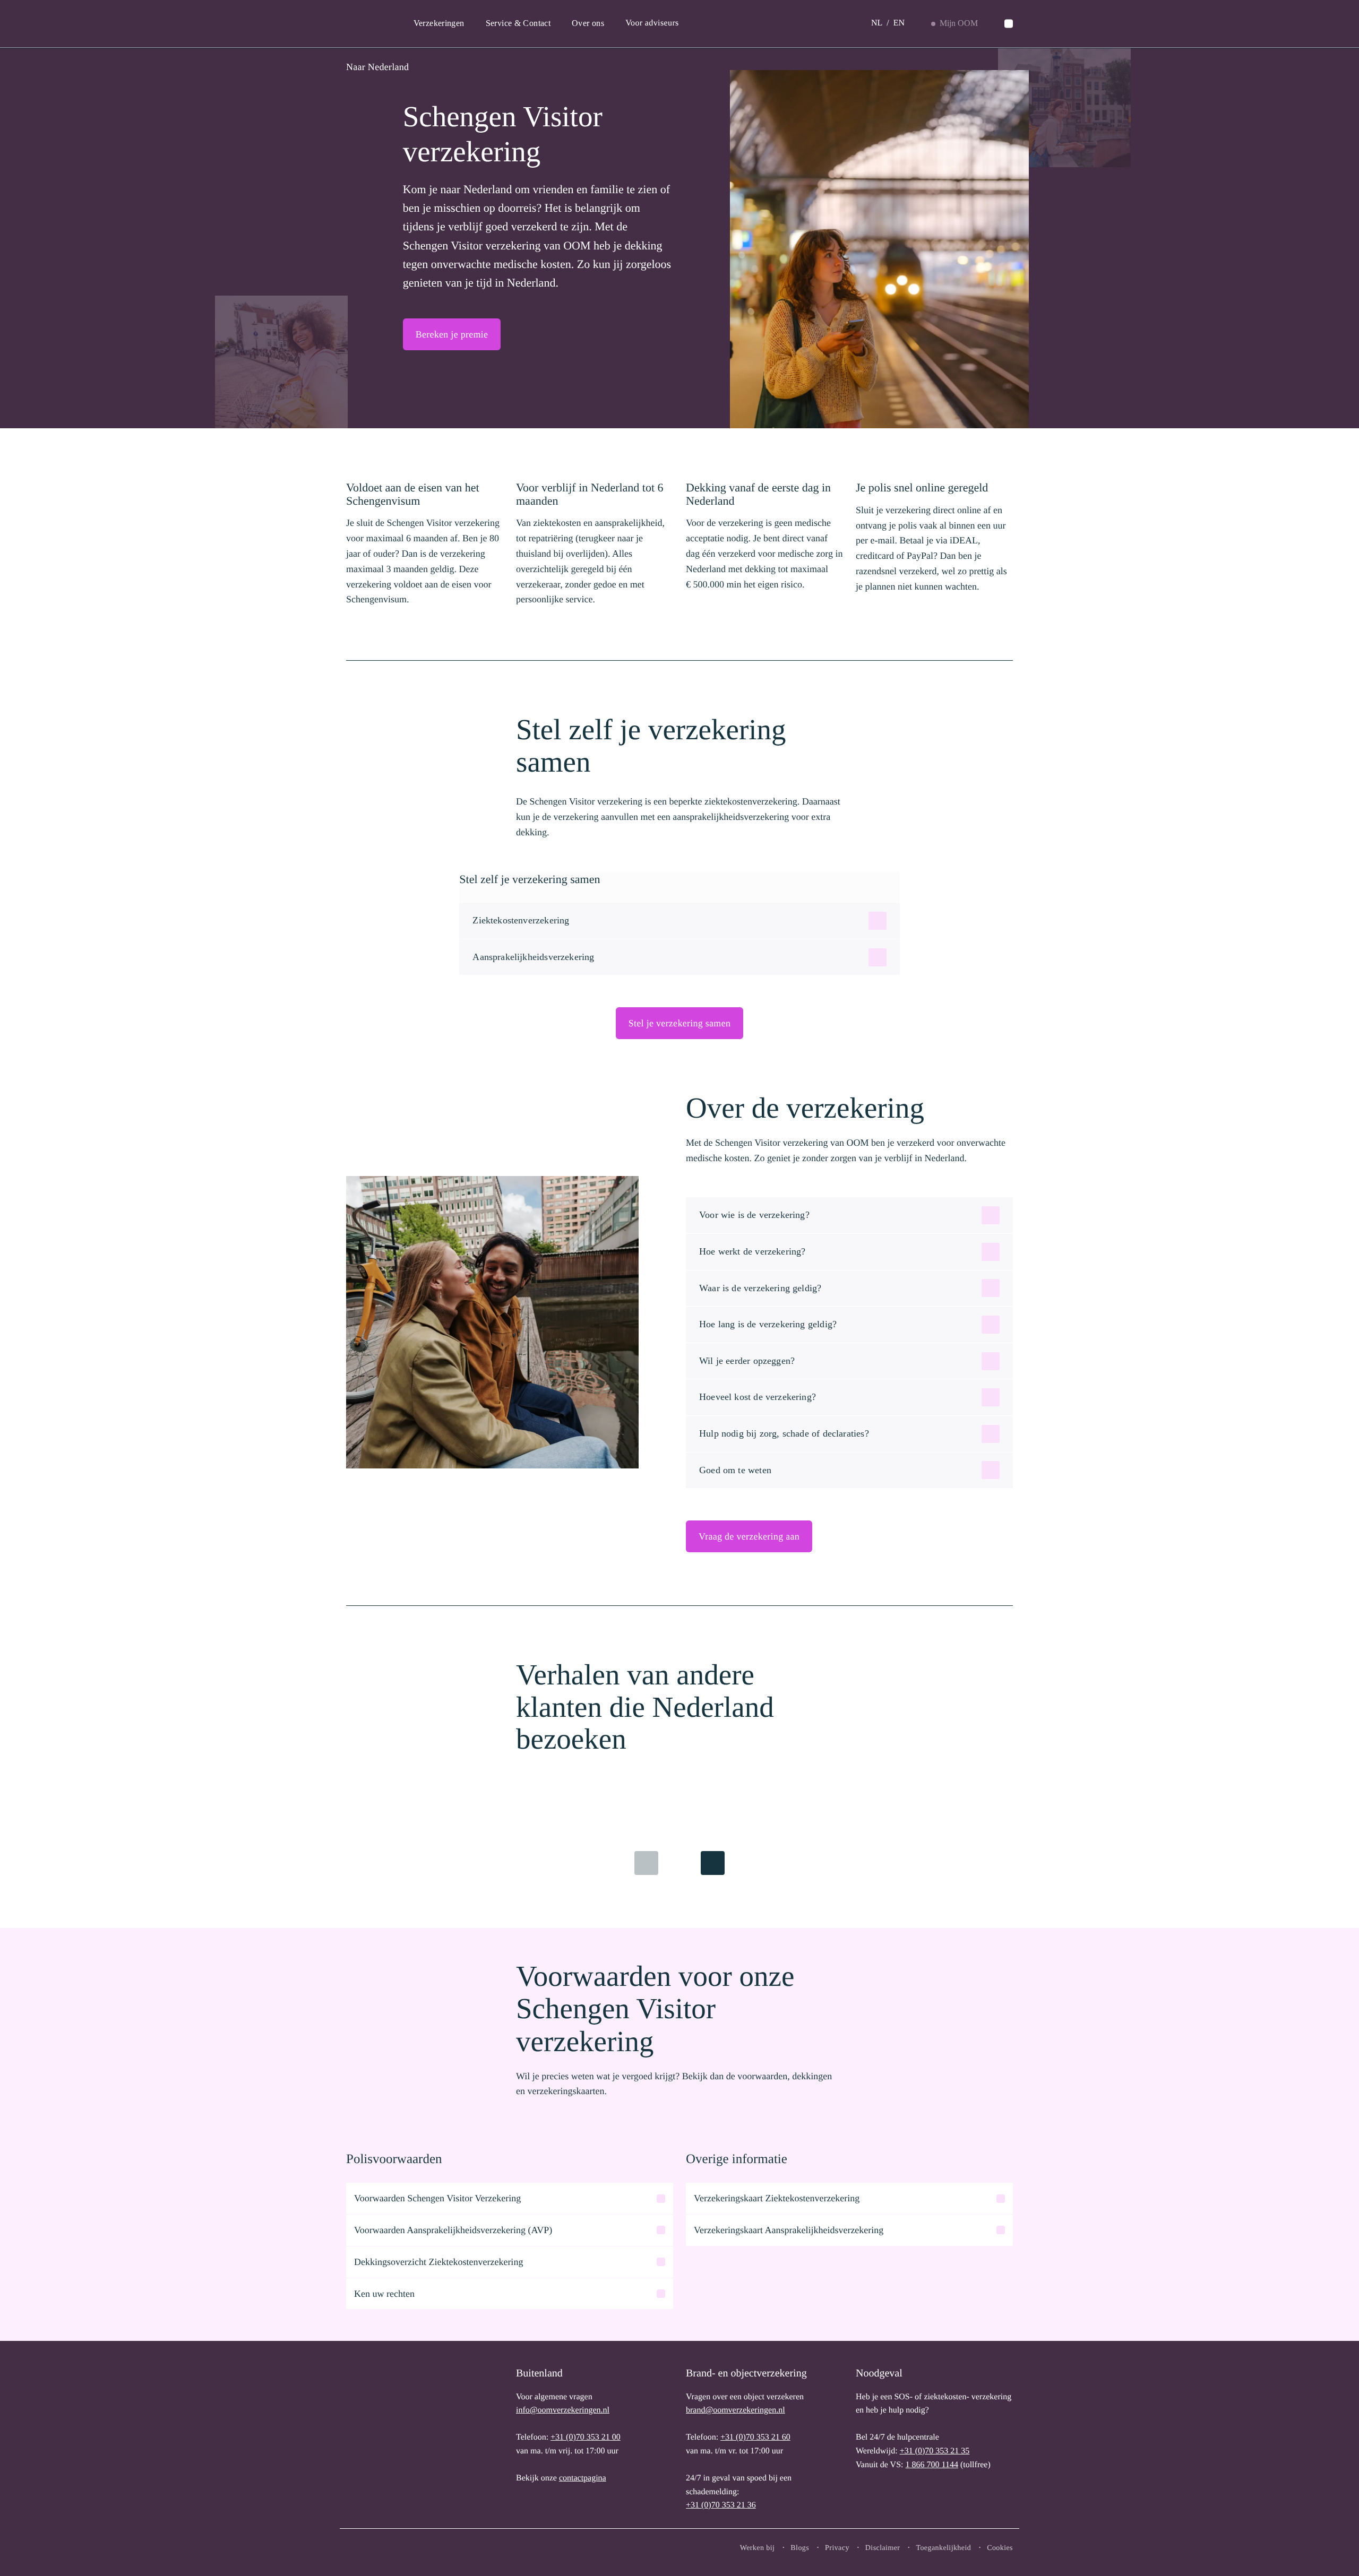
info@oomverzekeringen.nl (563, 2410)
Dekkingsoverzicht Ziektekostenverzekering (438, 2262)
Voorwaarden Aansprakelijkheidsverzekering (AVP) (453, 2230)
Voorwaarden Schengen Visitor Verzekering (437, 2198)
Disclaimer (883, 2548)
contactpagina (583, 2478)
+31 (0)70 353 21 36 (721, 2505)
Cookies (1000, 2548)
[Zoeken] (1009, 24)
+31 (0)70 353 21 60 (755, 2437)
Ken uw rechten (384, 2294)
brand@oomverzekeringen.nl (736, 2410)
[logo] (381, 2437)
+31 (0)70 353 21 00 (586, 2437)
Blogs (800, 2548)
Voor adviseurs (652, 23)
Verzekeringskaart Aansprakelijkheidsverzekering (789, 2230)
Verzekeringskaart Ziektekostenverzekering (777, 2198)
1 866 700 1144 (931, 2465)
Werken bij (758, 2548)
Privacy (837, 2548)
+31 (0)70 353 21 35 (935, 2451)
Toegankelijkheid (943, 2548)
